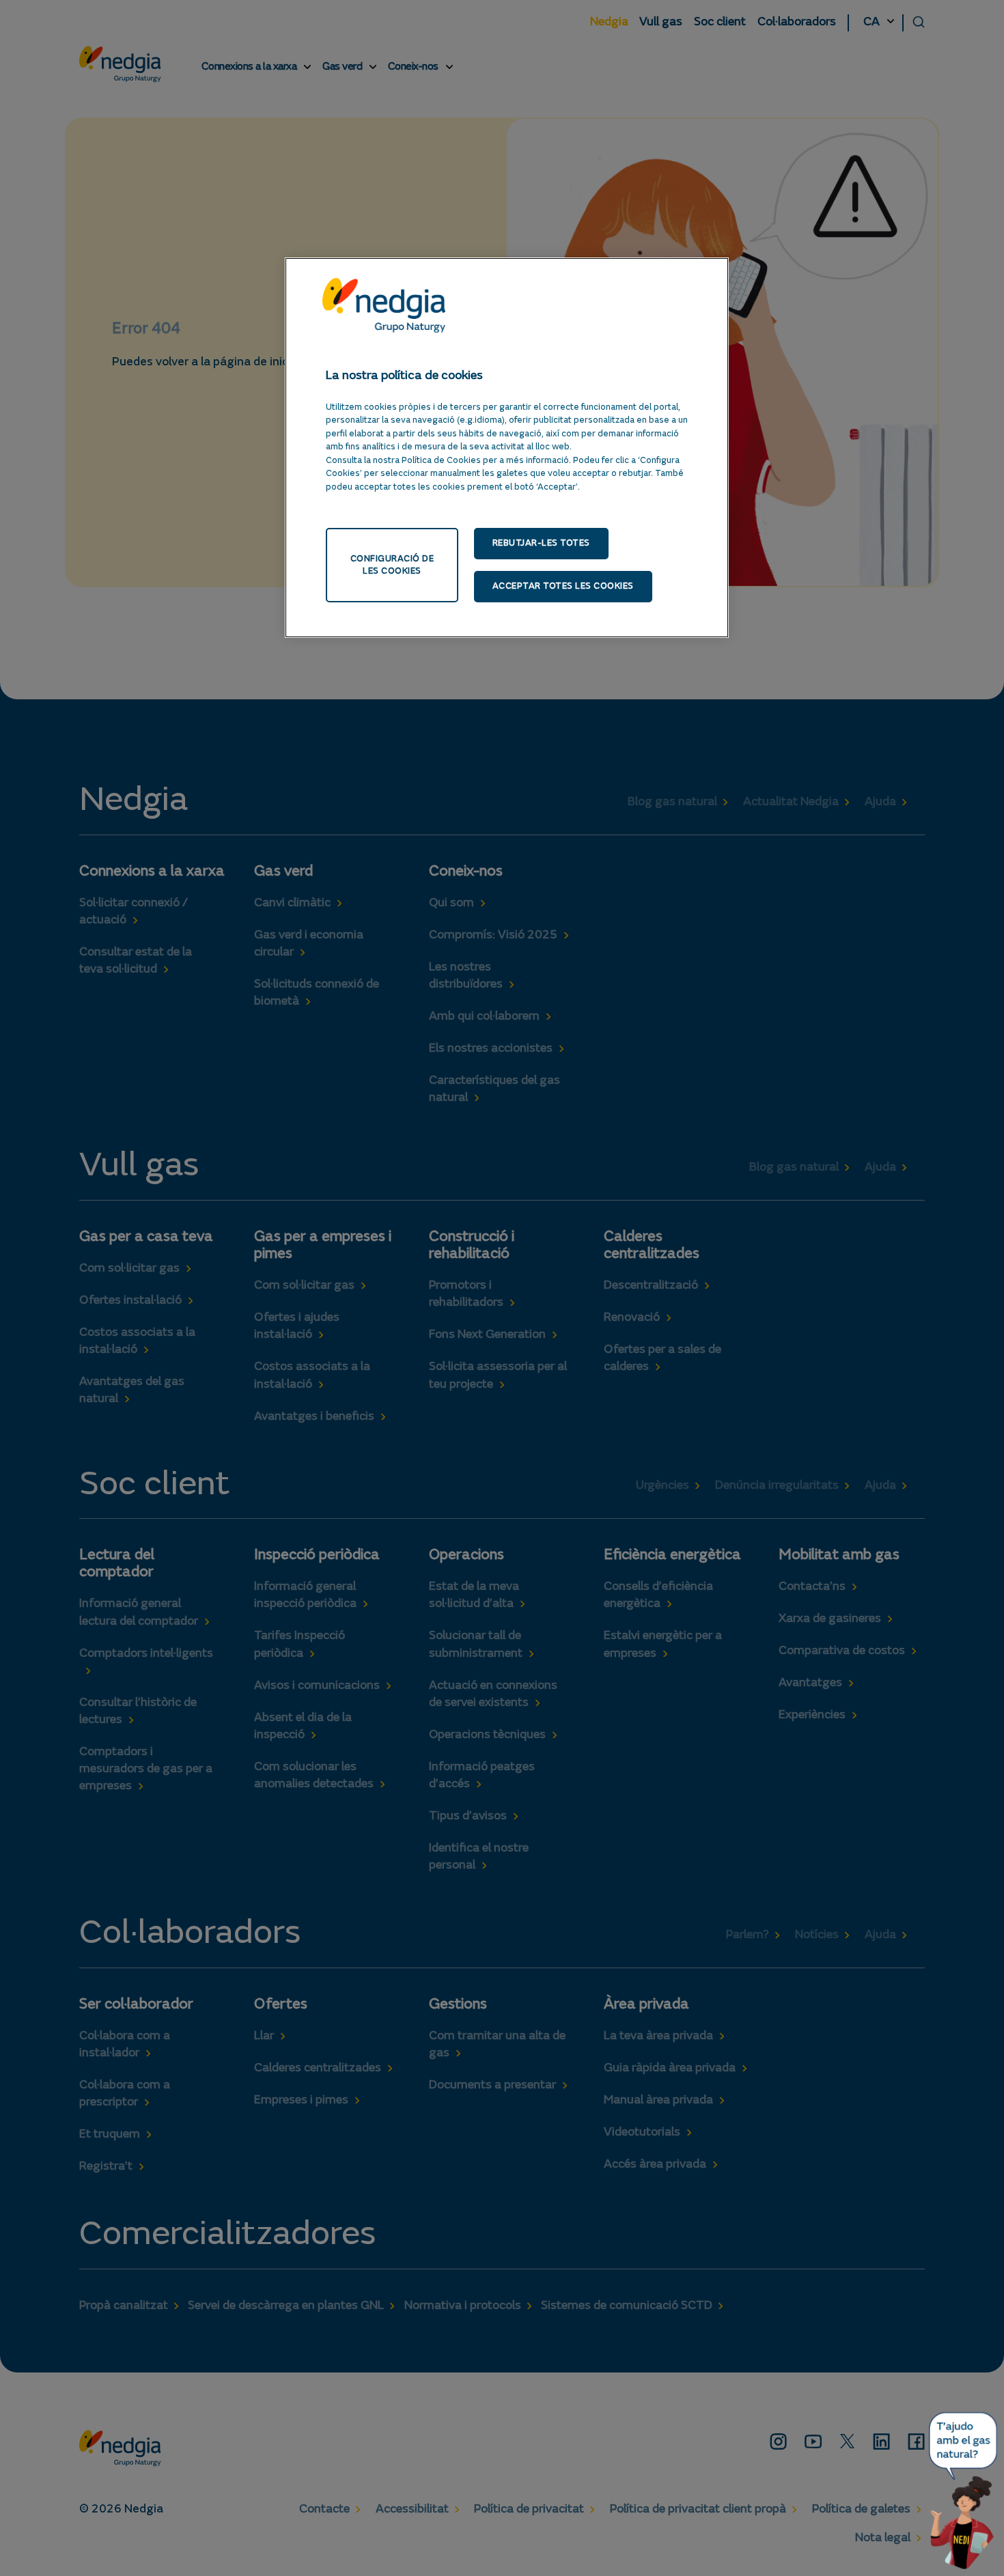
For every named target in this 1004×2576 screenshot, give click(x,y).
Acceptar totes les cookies (563, 586)
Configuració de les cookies (392, 565)
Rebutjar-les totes (541, 543)
